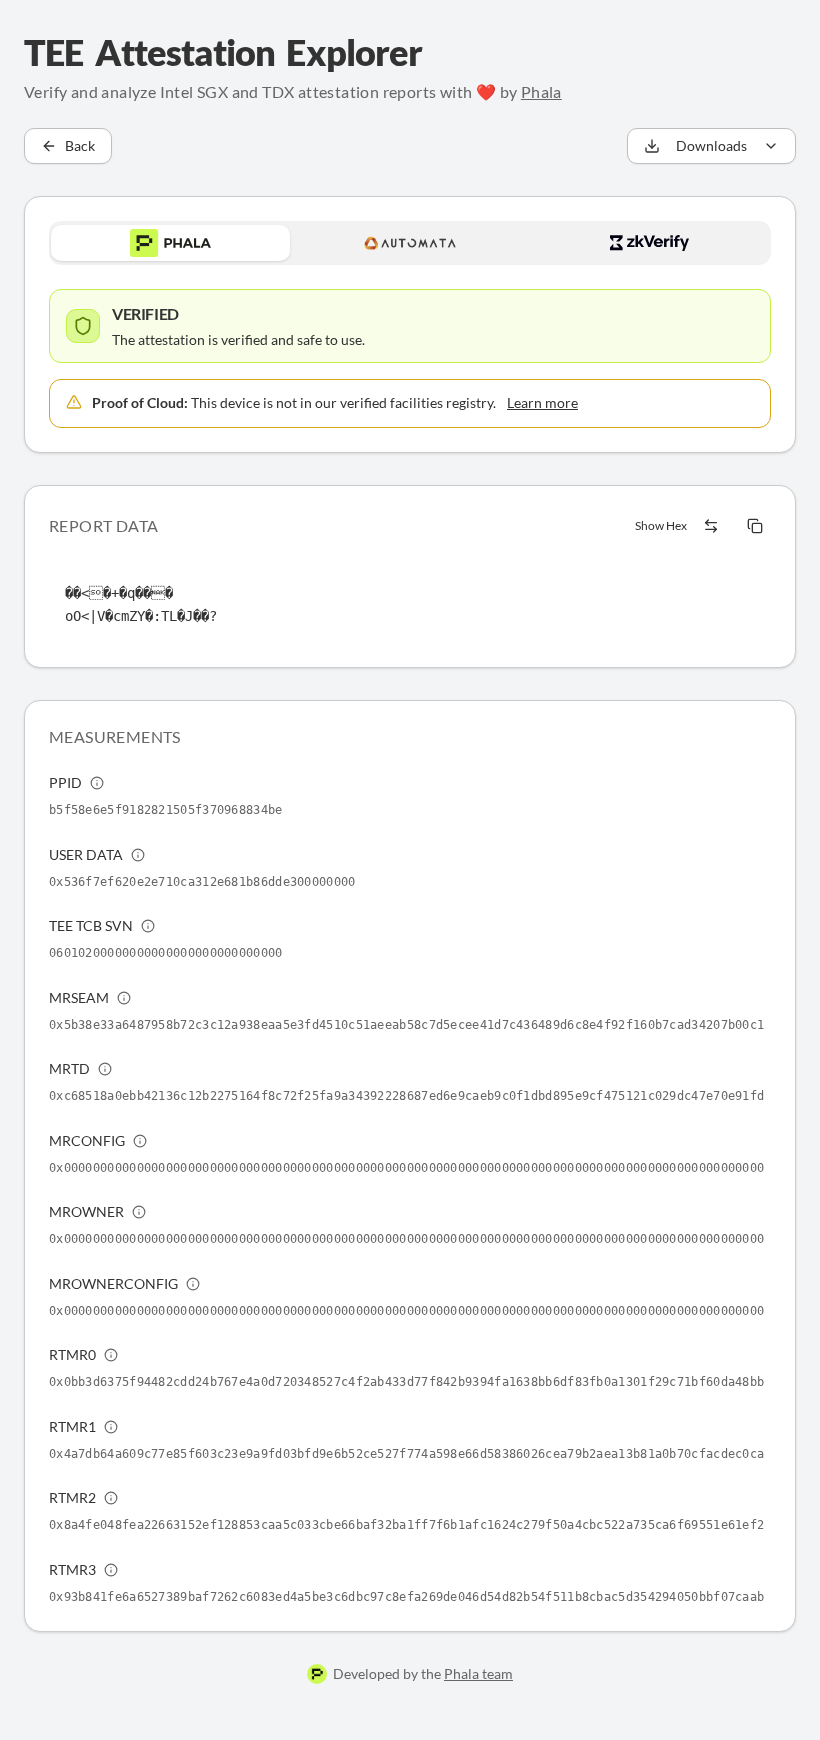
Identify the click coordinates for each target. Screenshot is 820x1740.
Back (80, 145)
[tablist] (410, 243)
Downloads (711, 145)
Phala (541, 91)
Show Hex (661, 525)
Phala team (478, 1673)
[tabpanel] (410, 358)
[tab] (170, 243)
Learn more (542, 402)
